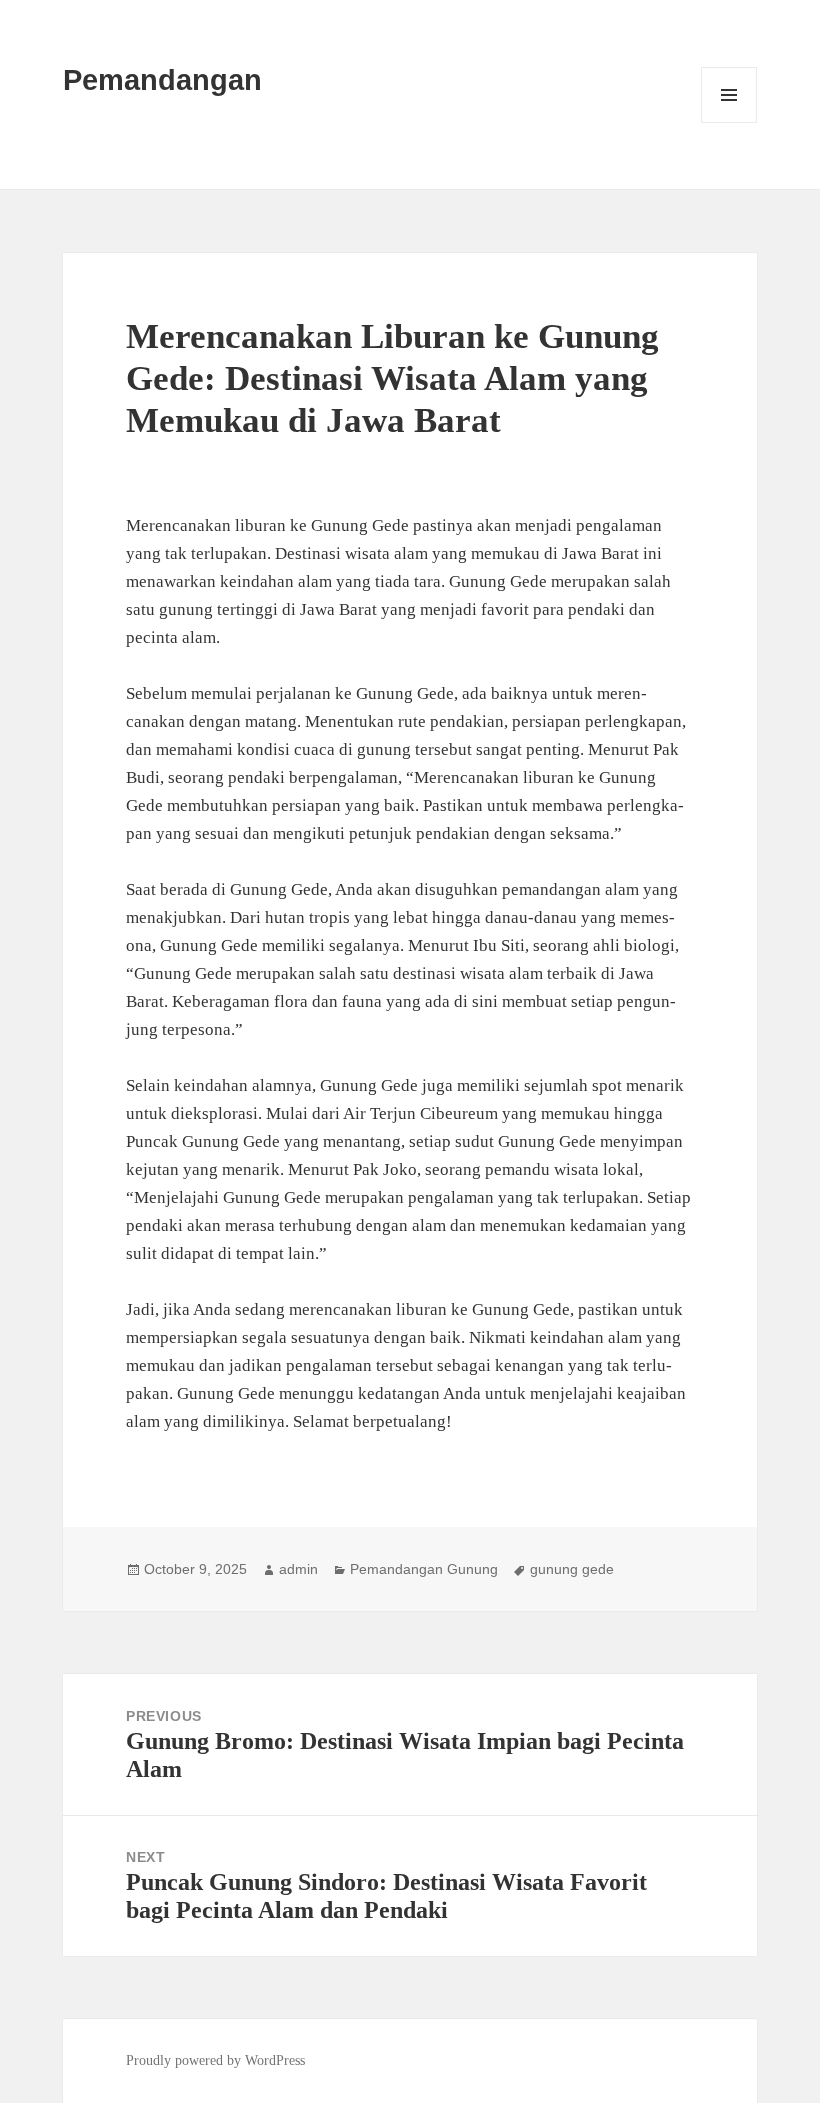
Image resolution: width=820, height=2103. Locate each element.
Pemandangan (162, 80)
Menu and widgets (729, 122)
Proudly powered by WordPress (215, 2060)
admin (298, 1569)
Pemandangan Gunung (424, 1569)
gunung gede (572, 1569)
